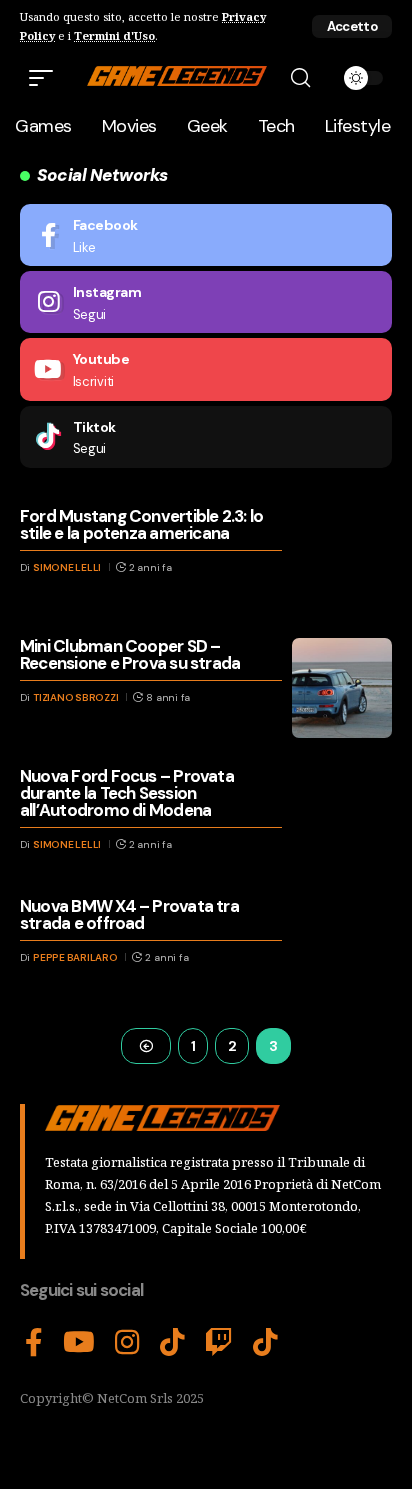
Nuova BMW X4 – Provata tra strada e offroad (129, 914)
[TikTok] (172, 1343)
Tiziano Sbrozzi (75, 697)
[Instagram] (206, 302)
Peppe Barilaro (75, 957)
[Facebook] (206, 235)
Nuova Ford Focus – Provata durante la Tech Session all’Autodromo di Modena (127, 793)
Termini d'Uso (114, 35)
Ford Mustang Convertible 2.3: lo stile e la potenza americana (141, 524)
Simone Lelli (67, 567)
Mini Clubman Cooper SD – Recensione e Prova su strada (130, 654)
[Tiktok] (206, 437)
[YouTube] (79, 1343)
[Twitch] (219, 1343)
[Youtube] (206, 369)
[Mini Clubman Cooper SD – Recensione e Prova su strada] (342, 688)
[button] (352, 26)
